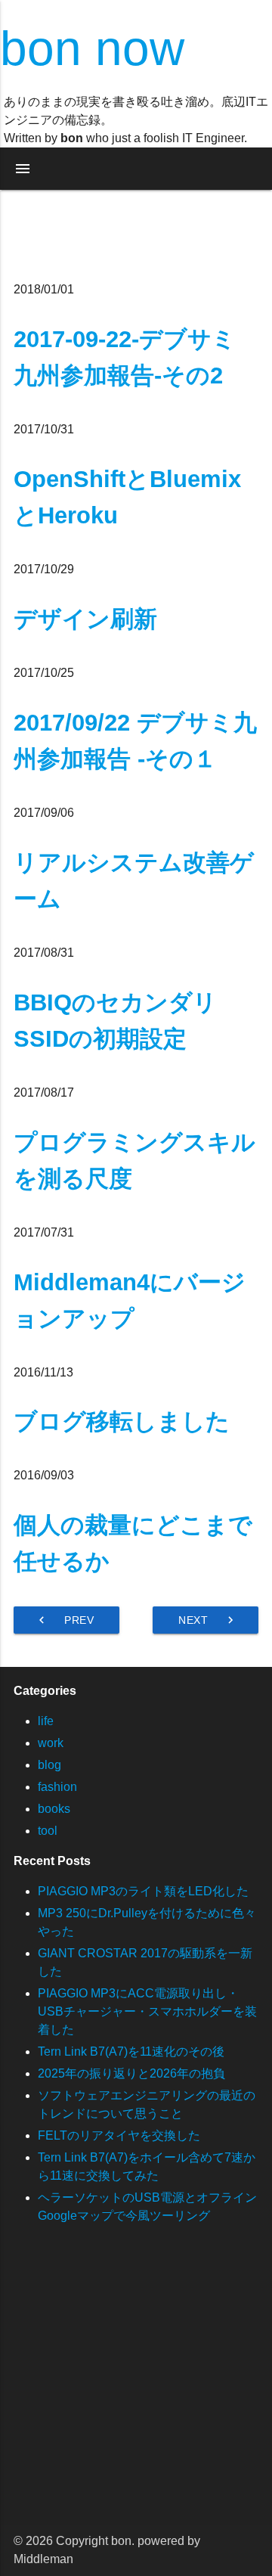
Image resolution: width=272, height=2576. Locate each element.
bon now (92, 48)
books (54, 1809)
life (46, 1721)
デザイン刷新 (85, 619)
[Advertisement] (136, 2388)
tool (48, 1831)
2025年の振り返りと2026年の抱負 (131, 2073)
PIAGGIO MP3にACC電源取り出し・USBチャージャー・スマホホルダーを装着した (147, 2011)
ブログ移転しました (122, 1421)
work (51, 1743)
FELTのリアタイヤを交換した (119, 2135)
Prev (64, 1620)
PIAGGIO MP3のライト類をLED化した (143, 1891)
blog (49, 1765)
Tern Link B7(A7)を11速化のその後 (131, 2051)
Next (208, 1620)
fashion (57, 1787)
